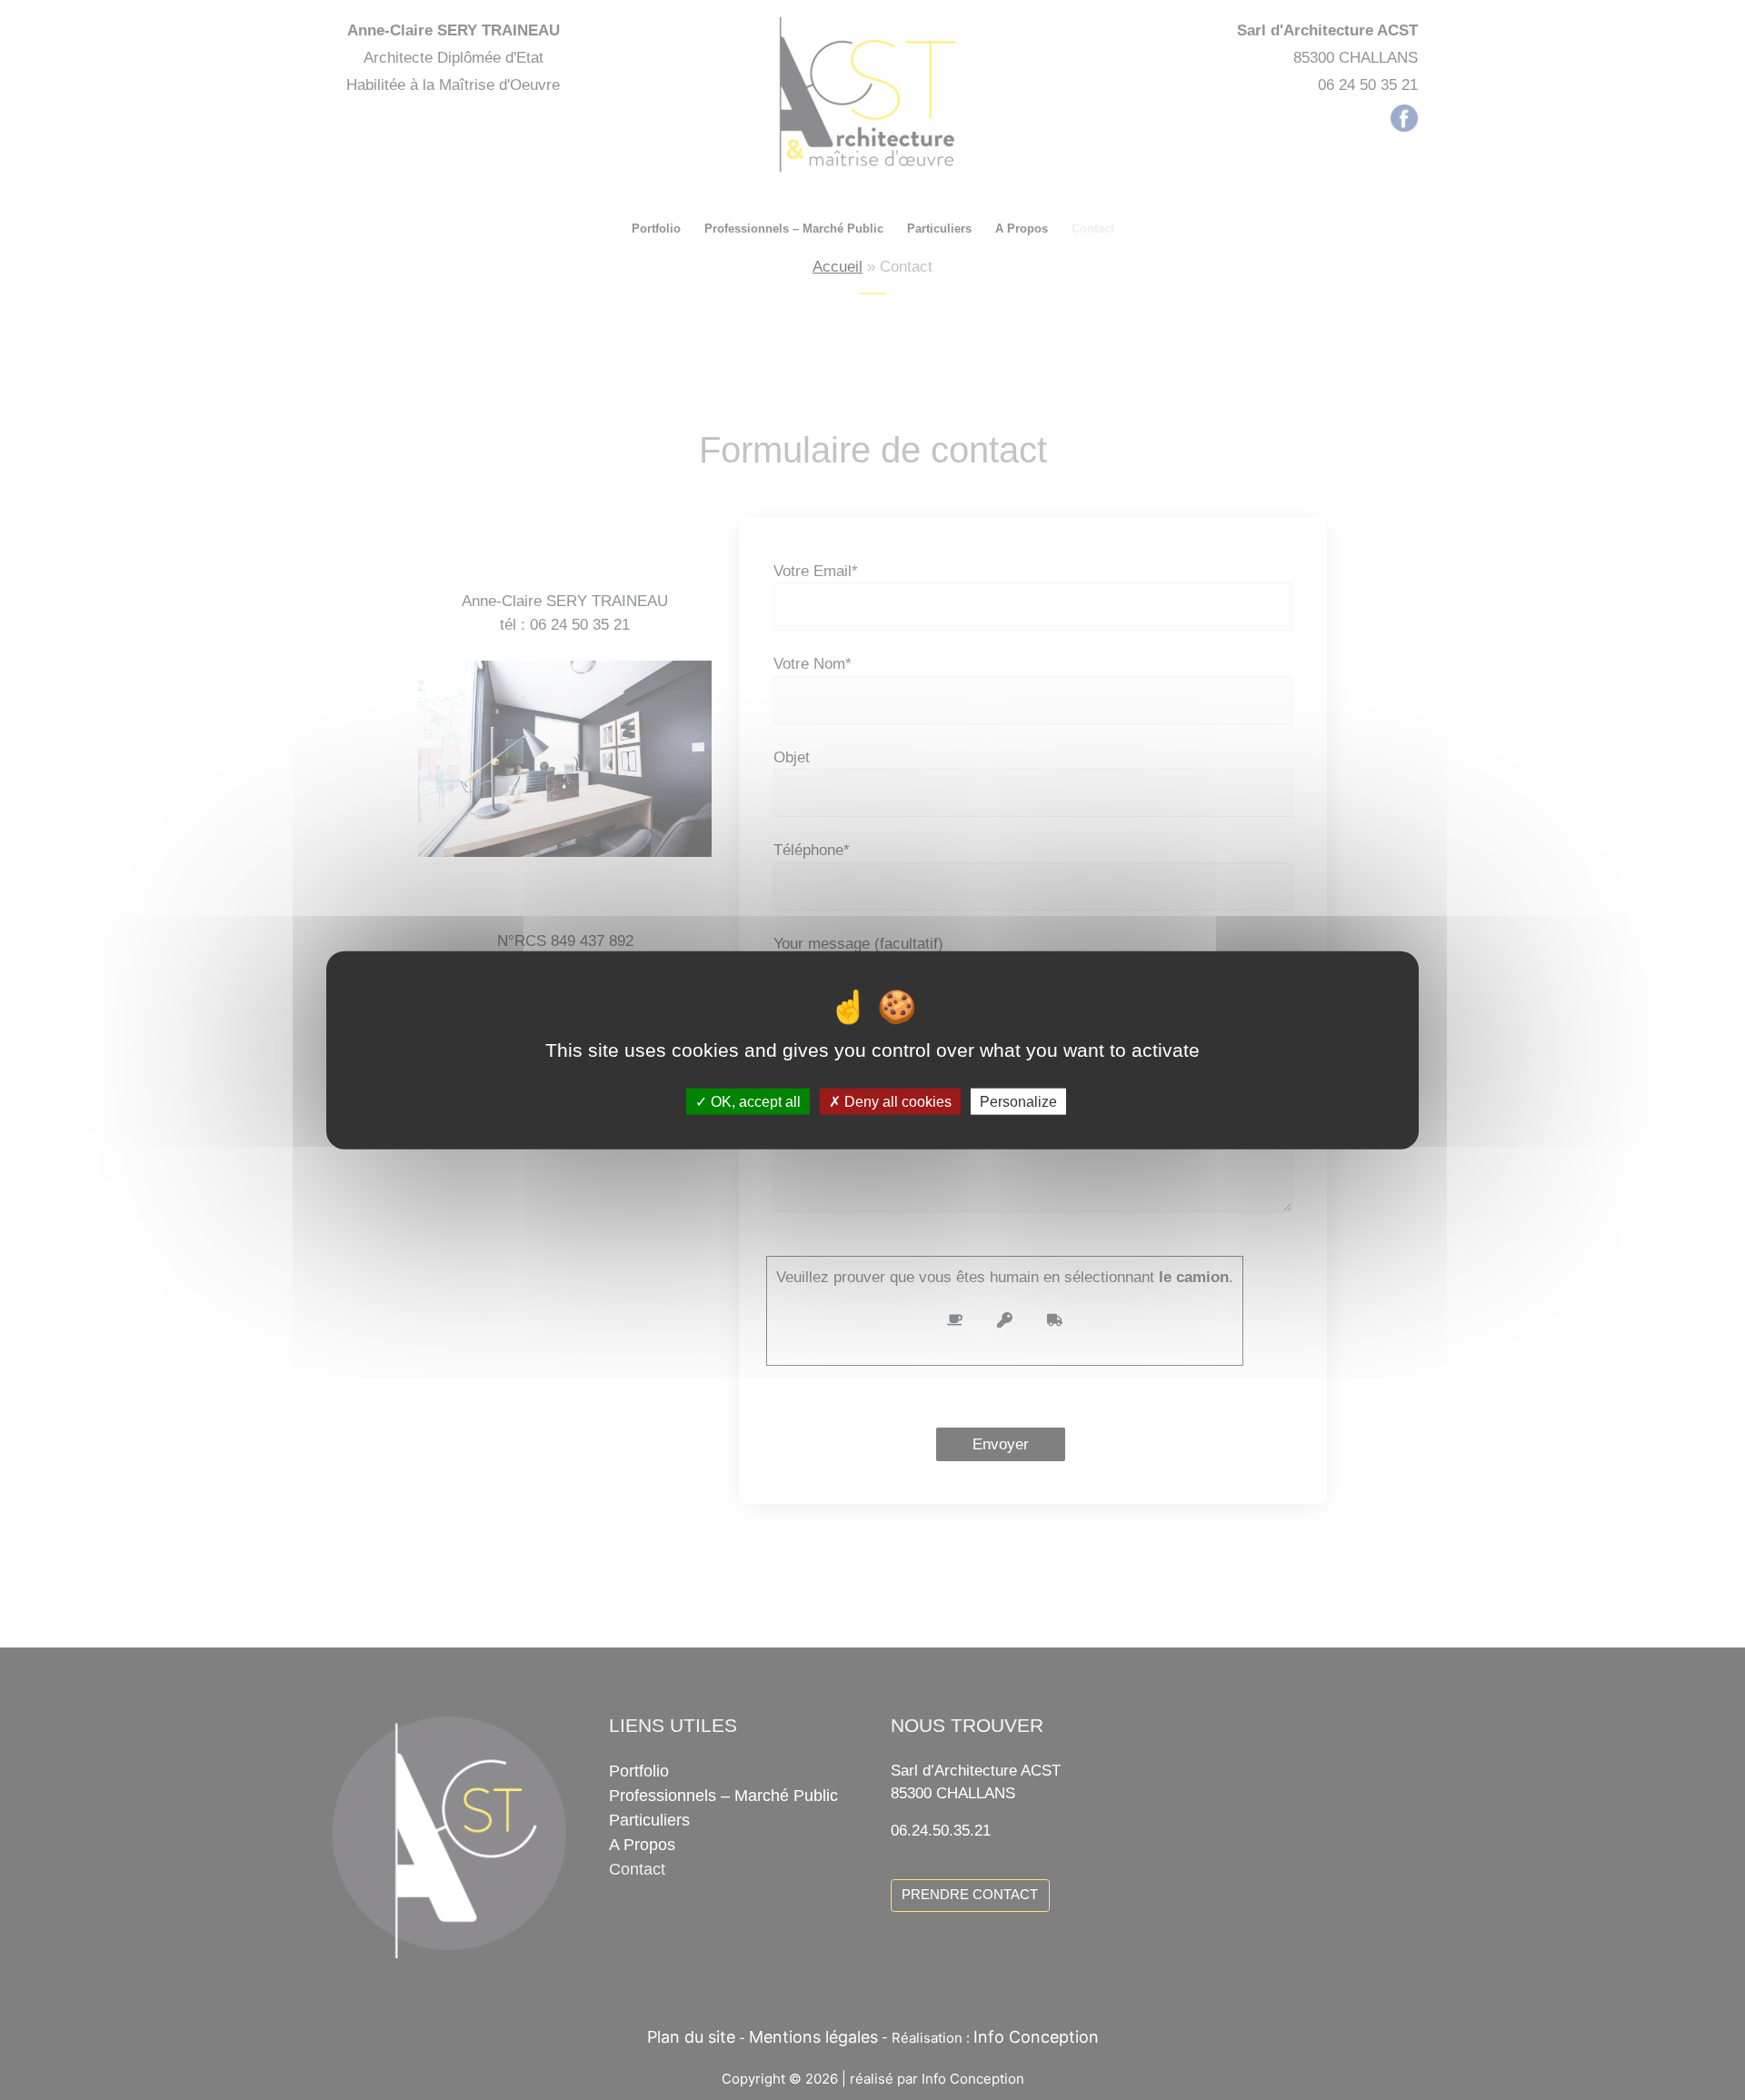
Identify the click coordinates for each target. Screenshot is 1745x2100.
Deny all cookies (896, 1102)
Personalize (1018, 1102)
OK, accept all (754, 1102)
